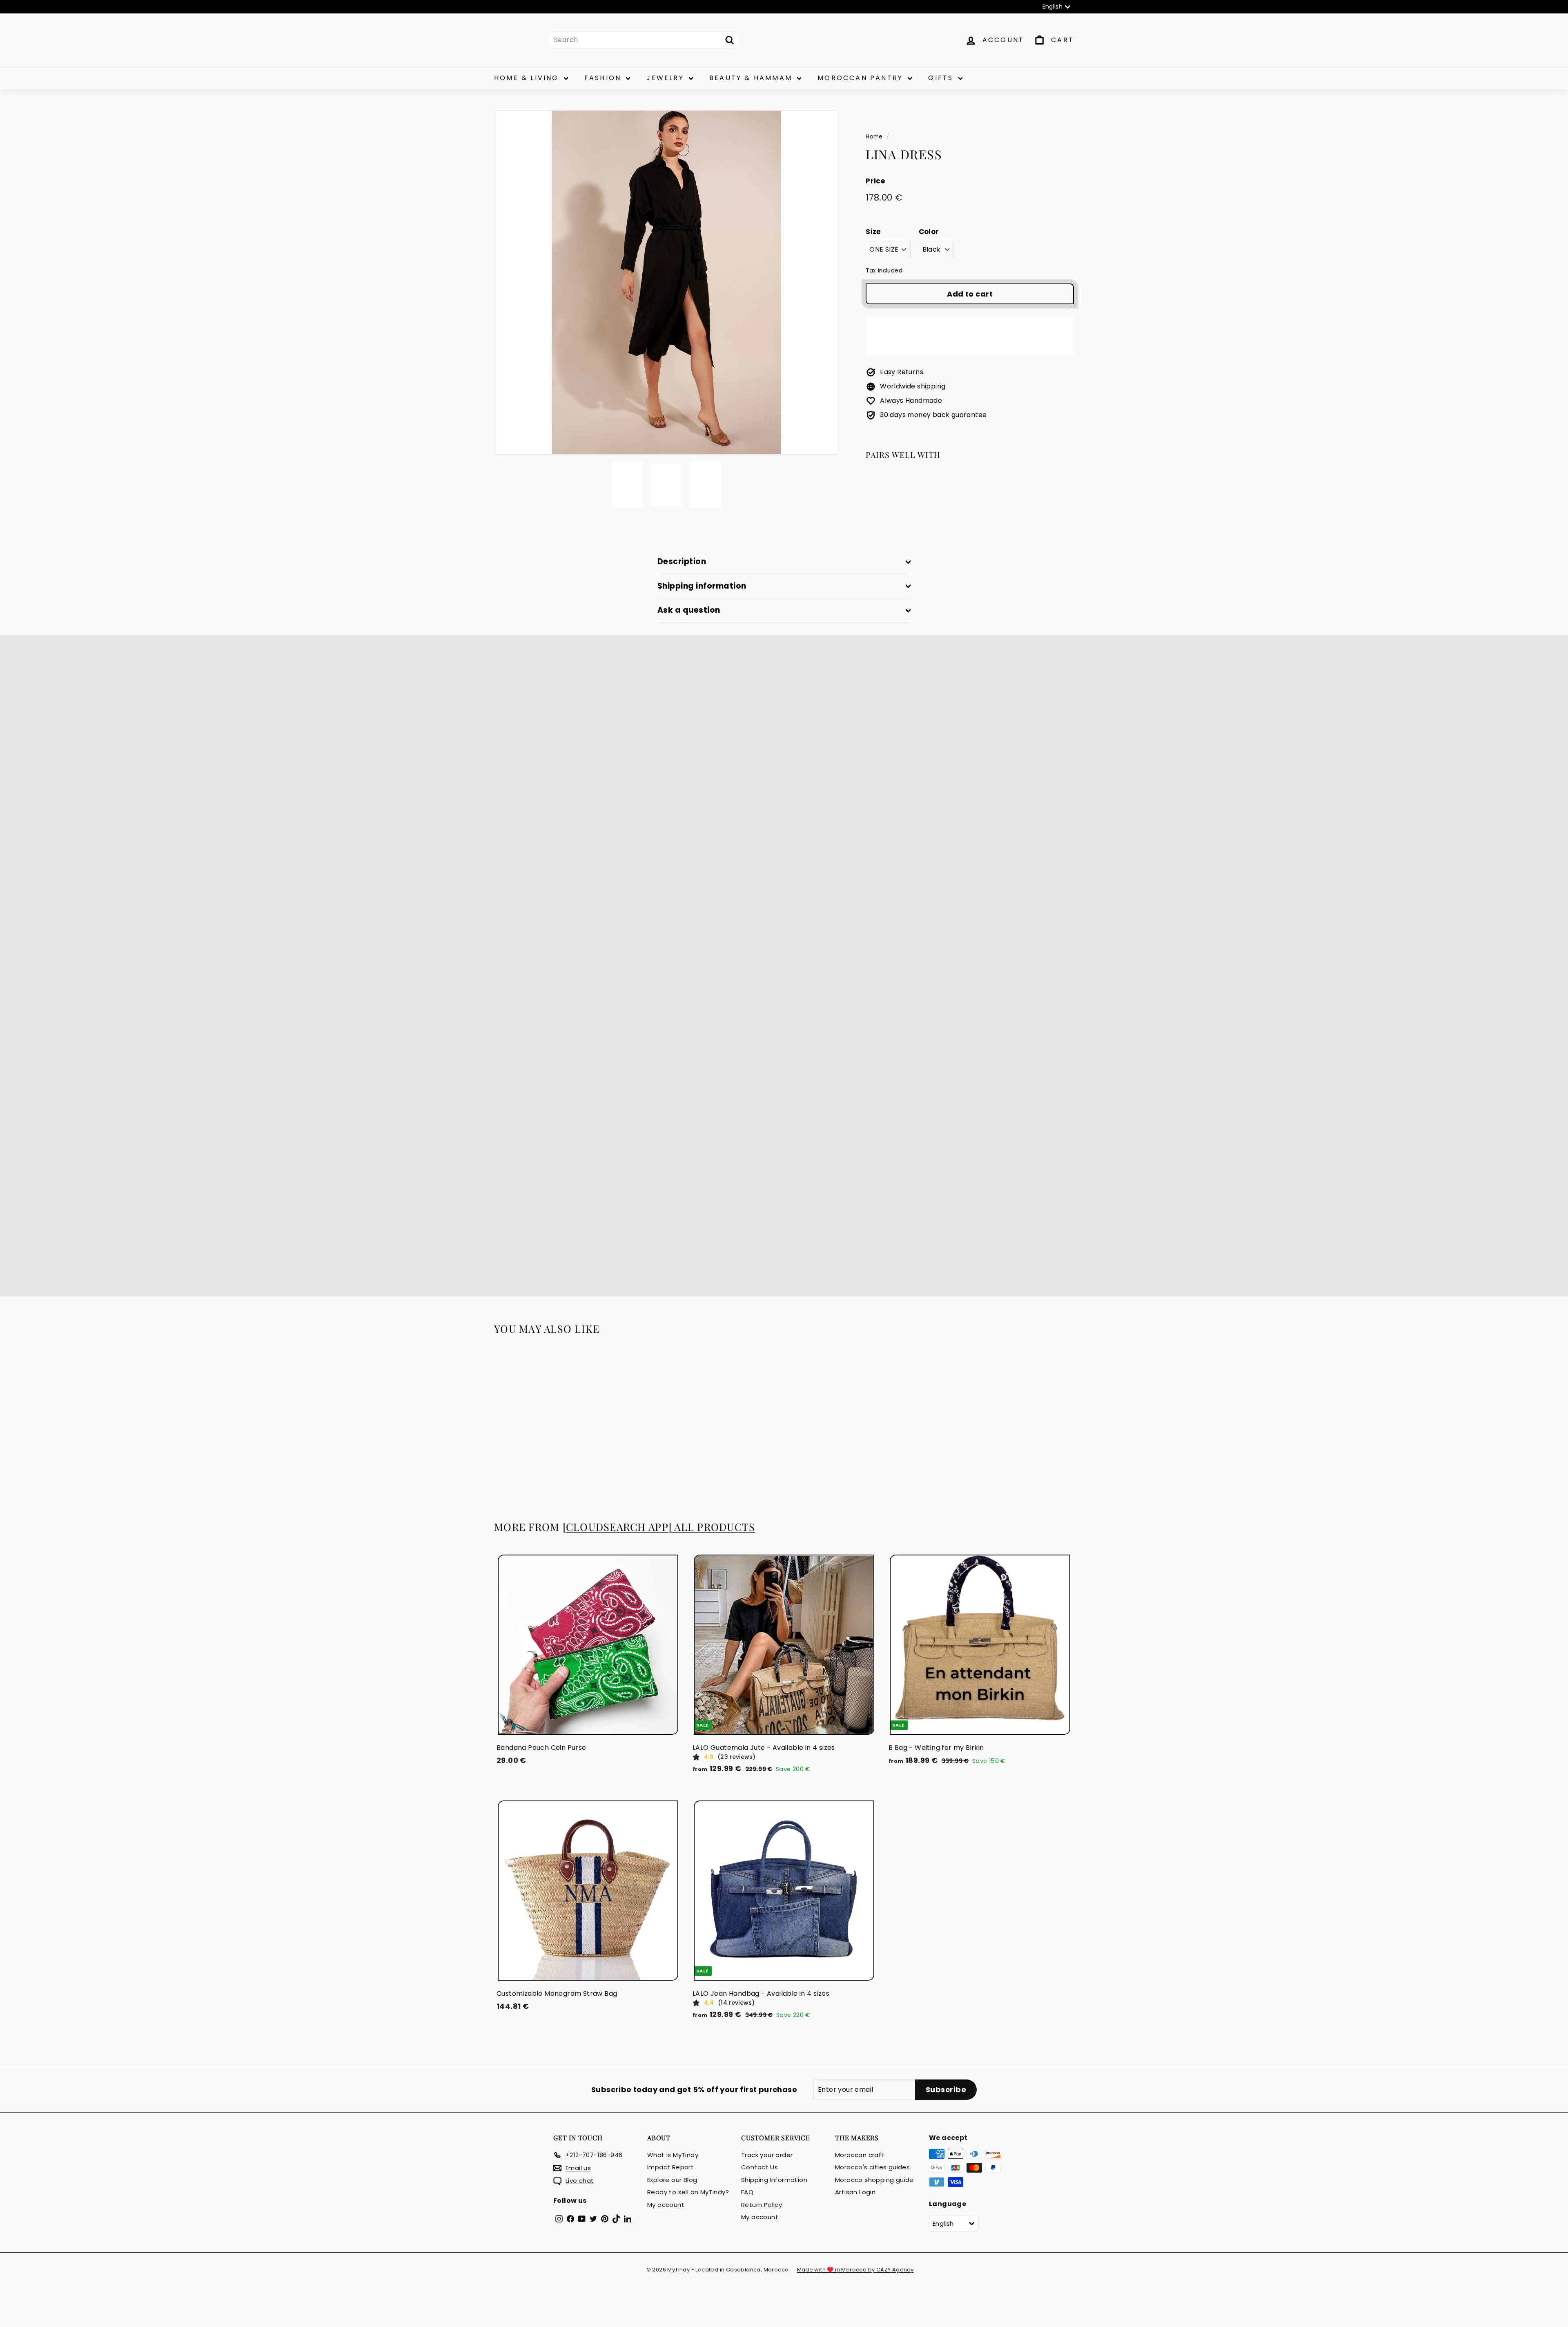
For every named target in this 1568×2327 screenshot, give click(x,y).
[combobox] (644, 40)
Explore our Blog (672, 2180)
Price (875, 181)
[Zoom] (666, 282)
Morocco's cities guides (872, 2167)
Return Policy (762, 2205)
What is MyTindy (673, 2155)
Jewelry (667, 78)
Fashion (604, 78)
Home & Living (528, 78)
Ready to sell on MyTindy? (688, 2192)
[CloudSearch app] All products (659, 1527)
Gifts (942, 78)
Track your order (767, 2155)
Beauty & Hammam (752, 78)
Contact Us (759, 2167)
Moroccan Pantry (862, 78)
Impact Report (670, 2167)
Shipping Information (774, 2180)
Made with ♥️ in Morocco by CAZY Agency (855, 2270)
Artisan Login (855, 2192)
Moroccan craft (860, 2155)
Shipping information (702, 586)
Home (874, 137)
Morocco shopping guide (874, 2180)
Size (873, 232)
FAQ (747, 2192)
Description (682, 561)
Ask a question (689, 610)
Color (929, 232)
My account (666, 2205)
